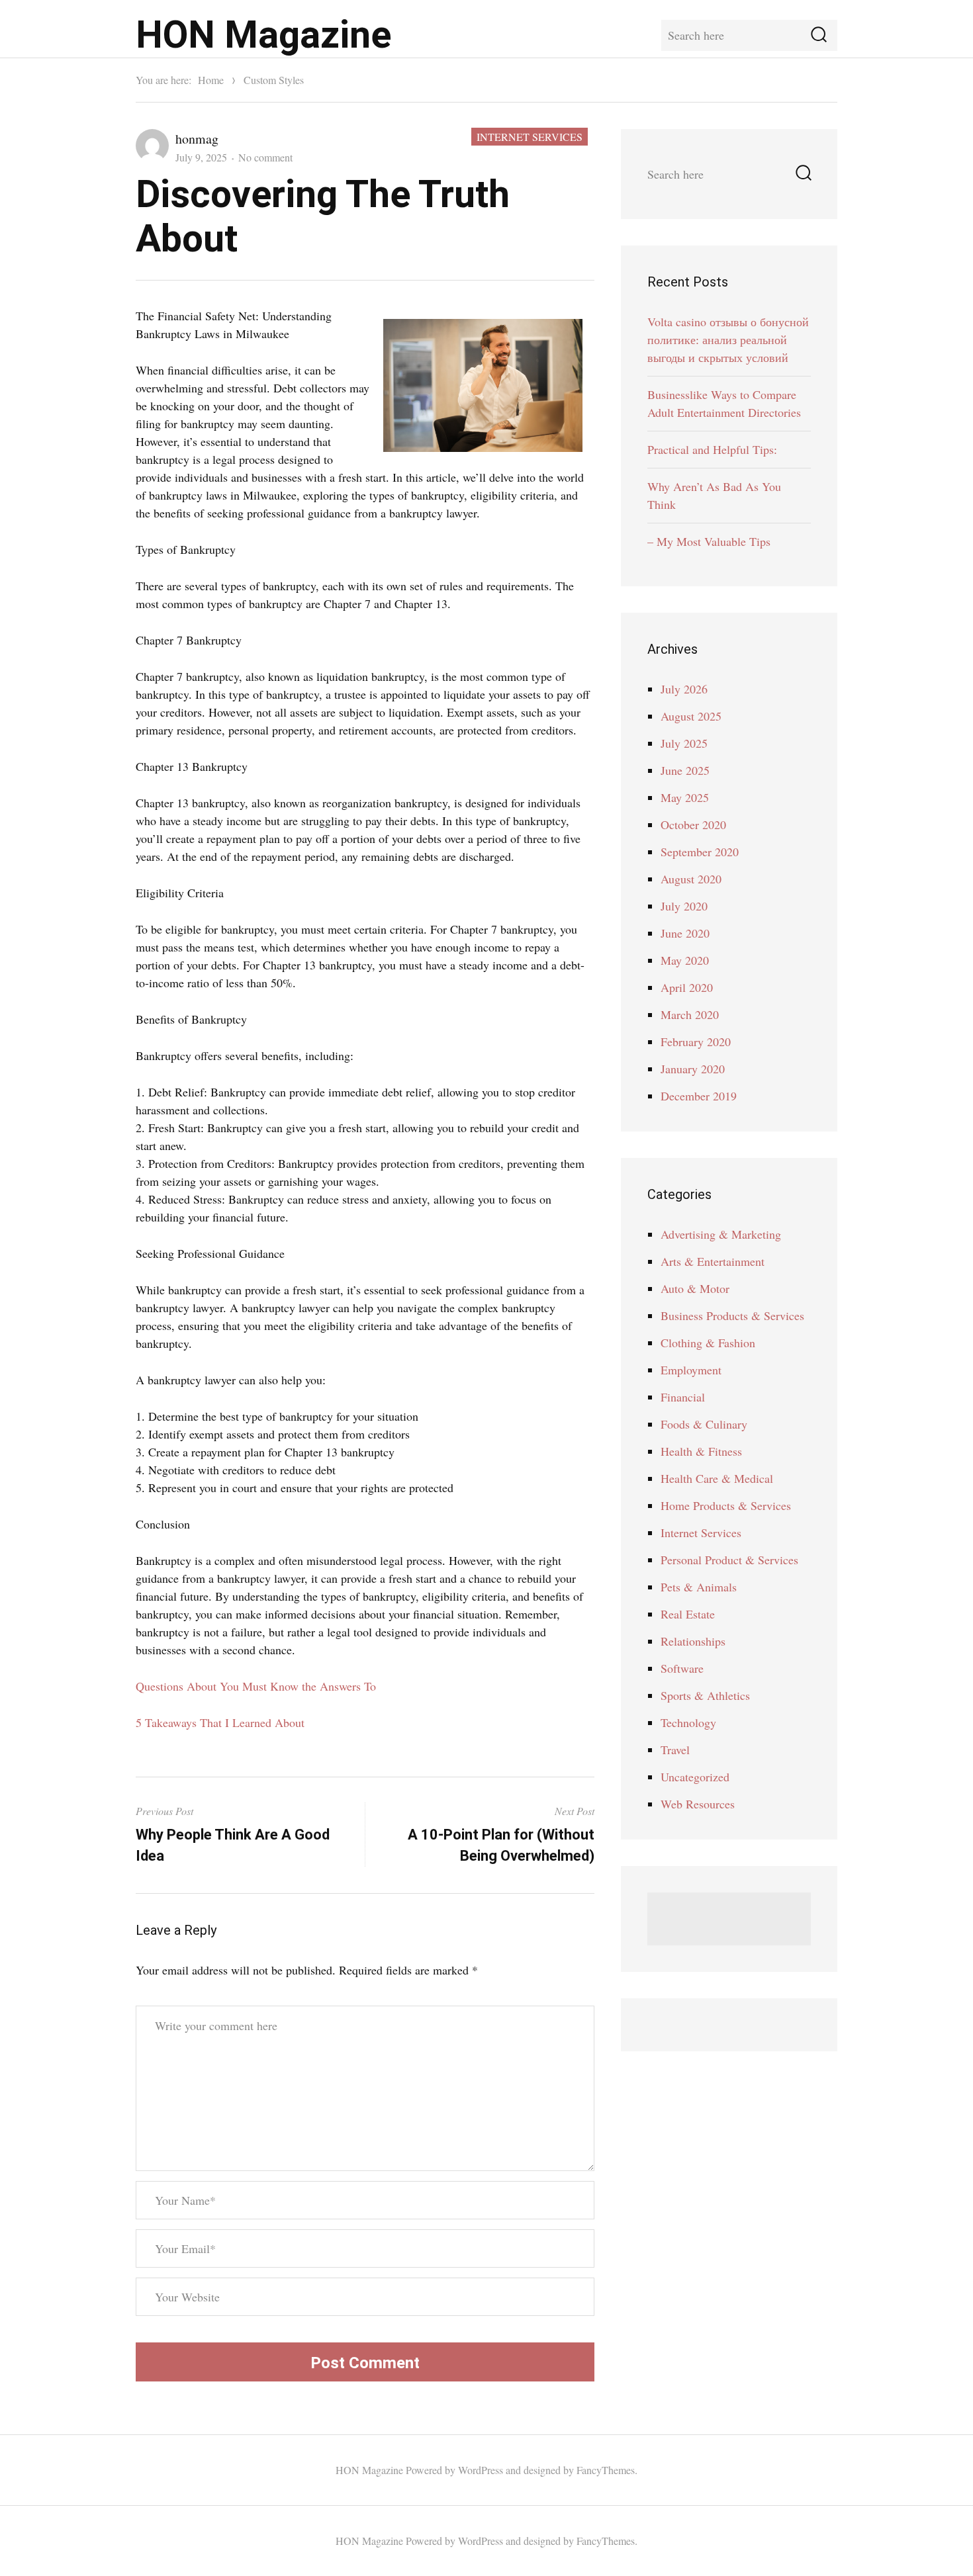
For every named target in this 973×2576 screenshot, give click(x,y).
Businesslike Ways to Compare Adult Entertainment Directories (724, 403)
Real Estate (688, 1614)
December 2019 (699, 1096)
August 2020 (691, 879)
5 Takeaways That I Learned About (220, 1722)
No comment (265, 157)
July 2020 (684, 906)
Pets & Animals (699, 1587)
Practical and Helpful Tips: (712, 449)
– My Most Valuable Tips (709, 541)
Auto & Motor (695, 1288)
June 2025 (685, 770)
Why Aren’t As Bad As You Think (714, 495)
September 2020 (700, 852)
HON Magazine (263, 35)
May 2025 (685, 797)
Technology (688, 1722)
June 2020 (685, 933)
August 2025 (691, 716)
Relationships (693, 1641)
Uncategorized (695, 1777)
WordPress (481, 2470)
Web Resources (698, 1804)
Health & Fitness (701, 1451)
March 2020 (690, 1014)
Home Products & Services (726, 1505)
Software (682, 1668)
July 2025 (684, 743)
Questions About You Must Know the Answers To (256, 1686)
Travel (675, 1750)
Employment (691, 1370)
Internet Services (530, 137)
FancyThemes (606, 2470)
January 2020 (693, 1069)
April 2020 (687, 987)
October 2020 (693, 824)
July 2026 (684, 689)
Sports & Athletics (705, 1695)
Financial (683, 1397)
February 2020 (696, 1042)
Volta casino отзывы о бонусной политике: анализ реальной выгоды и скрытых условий (728, 339)
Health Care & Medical (717, 1478)
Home (211, 80)
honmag (197, 139)
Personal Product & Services (729, 1560)
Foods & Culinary (704, 1424)
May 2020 (685, 960)
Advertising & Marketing (721, 1234)
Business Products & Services (732, 1315)
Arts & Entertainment (713, 1261)
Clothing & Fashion (708, 1343)
